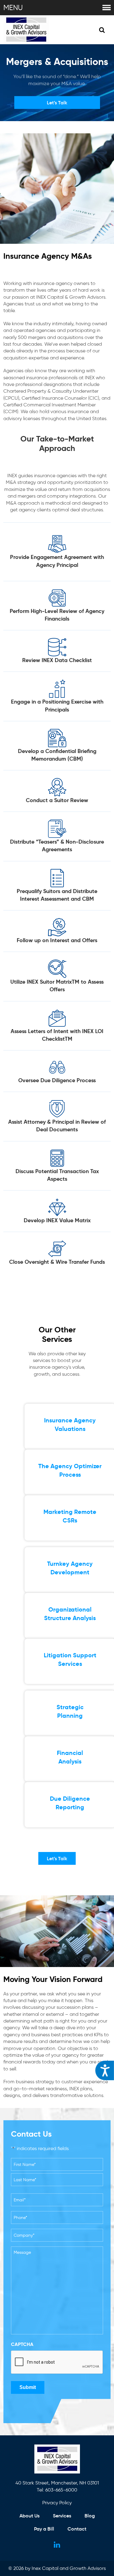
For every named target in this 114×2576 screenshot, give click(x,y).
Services (62, 2516)
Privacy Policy (57, 2503)
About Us (29, 2516)
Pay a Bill (44, 2529)
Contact (77, 2529)
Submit (28, 2387)
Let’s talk (57, 103)
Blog (90, 2516)
